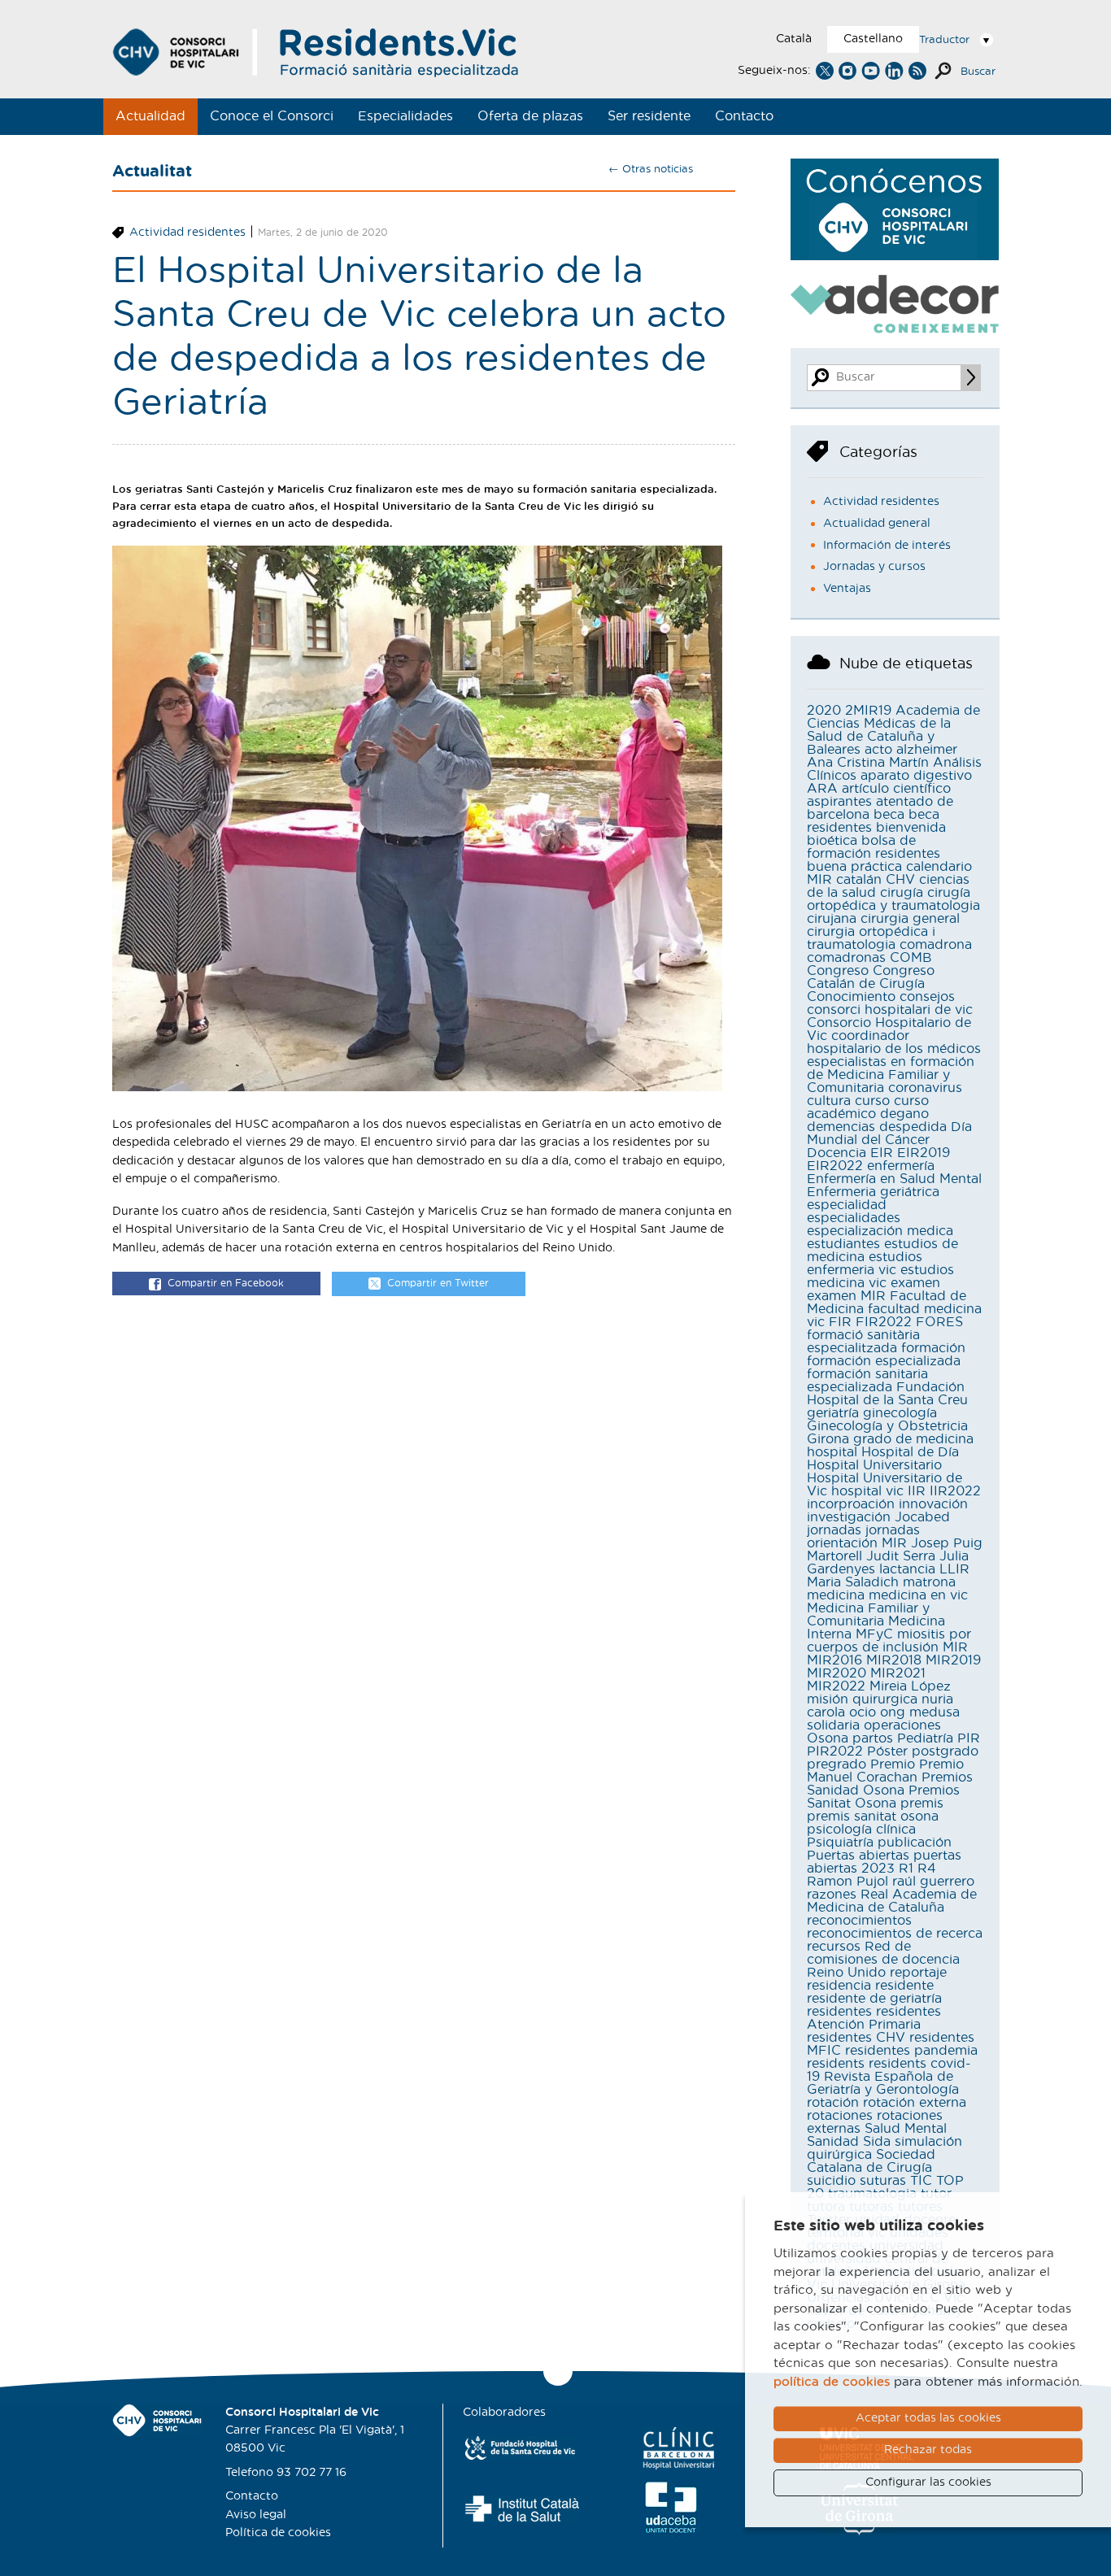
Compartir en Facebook (226, 1283)
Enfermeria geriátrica (873, 1192)
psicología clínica (861, 1830)
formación (933, 1348)
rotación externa (915, 2103)
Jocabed (922, 1517)
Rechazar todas (928, 2450)
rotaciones (840, 2116)
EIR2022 (835, 1166)
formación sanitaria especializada (867, 1381)
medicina (836, 1595)
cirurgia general (910, 919)
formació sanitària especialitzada (863, 1342)
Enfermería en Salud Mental (894, 1179)
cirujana (832, 919)
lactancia (907, 1569)
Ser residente (649, 116)
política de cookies (832, 2382)
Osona (828, 1738)
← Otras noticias (651, 170)
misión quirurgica (862, 1699)
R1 (906, 1869)
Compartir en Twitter (438, 1283)
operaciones (902, 1725)
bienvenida (911, 828)
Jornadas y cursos (874, 567)
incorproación (851, 1504)
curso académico (868, 1107)
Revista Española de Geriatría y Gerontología (883, 2083)
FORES (939, 1322)
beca (889, 815)
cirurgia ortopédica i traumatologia (871, 938)
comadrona (936, 945)
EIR (882, 1153)
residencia (839, 1986)
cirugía (902, 893)
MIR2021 (898, 1673)
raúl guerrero (933, 1882)
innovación (933, 1504)
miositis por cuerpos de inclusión (889, 1641)
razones (832, 1895)
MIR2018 (894, 1660)
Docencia (837, 1153)
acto (878, 750)
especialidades (854, 1218)
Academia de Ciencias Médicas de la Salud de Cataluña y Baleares (893, 730)
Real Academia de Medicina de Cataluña (892, 1901)
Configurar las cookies (928, 2482)
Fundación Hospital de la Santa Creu (887, 1394)
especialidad (847, 1205)
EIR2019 (924, 1153)
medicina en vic (918, 1595)
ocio (863, 1712)
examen (915, 1283)
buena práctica (854, 867)
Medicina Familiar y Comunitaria (868, 1615)
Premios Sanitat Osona (883, 1797)
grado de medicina (913, 1439)
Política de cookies (278, 2533)
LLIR (954, 1569)
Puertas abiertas (858, 1856)
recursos (834, 1947)
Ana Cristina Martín (868, 763)
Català (794, 39)
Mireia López (910, 1686)
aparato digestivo (916, 776)
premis (922, 1804)
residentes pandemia (911, 2051)
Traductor (944, 40)
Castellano (873, 39)
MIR (955, 1647)
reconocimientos (859, 1921)
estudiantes (843, 1244)
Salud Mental (906, 2129)
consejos (927, 997)
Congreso (838, 971)
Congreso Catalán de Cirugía (871, 977)
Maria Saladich (853, 1582)
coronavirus (925, 1088)
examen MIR (846, 1296)
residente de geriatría (874, 1999)
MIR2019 (953, 1660)
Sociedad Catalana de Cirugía (871, 2161)
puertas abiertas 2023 (884, 1862)
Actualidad (150, 116)
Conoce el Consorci (272, 116)
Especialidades (405, 116)
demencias (841, 1127)
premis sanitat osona (873, 1817)
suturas (883, 2181)
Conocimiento (851, 997)
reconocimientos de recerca (895, 1934)
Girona (828, 1439)
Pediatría (925, 1738)
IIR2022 (955, 1491)
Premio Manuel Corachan (885, 1771)
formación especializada (884, 1361)
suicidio (831, 2181)
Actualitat (152, 172)
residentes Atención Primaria (874, 2018)
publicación (915, 1843)
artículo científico (896, 789)
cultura (829, 1101)
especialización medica (880, 1231)
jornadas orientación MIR (863, 1537)
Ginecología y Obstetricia (887, 1426)
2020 (824, 711)
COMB (911, 958)
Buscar (978, 72)
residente (904, 1986)
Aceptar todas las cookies (928, 2418)
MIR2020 (837, 1673)
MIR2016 (834, 1660)
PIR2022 (835, 1751)
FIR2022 (884, 1322)
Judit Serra (901, 1556)
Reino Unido (846, 1973)
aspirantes (839, 802)
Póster (887, 1751)
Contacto (744, 116)
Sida (877, 2142)
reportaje (918, 1973)
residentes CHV (856, 2038)
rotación (833, 2103)
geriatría (833, 1413)
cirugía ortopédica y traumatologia (893, 899)
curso (872, 1101)
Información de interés (887, 546)
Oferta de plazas (530, 116)
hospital (832, 1452)
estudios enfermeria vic (865, 1264)
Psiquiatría (840, 1843)
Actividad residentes (187, 233)
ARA (822, 789)
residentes (839, 2012)
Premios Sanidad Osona (890, 1784)
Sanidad (833, 2142)
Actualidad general (877, 524)
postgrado (945, 1751)
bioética (832, 841)
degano (904, 1114)
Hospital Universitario (874, 1465)
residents (836, 2064)
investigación (849, 1517)
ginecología (900, 1413)
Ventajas (847, 589)
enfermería (901, 1166)
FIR (840, 1322)
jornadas (834, 1530)
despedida (913, 1127)
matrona (929, 1582)
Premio (893, 1764)
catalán (859, 880)
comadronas (846, 958)
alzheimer (927, 750)
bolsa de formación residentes (874, 847)
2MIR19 (868, 711)
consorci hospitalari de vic (890, 1010)
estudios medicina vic (880, 1277)
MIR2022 (836, 1686)
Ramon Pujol (847, 1882)
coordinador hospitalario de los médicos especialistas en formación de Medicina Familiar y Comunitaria (894, 1062)
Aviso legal (256, 2515)
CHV (900, 880)
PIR (969, 1738)
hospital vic (867, 1491)
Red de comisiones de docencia (883, 1953)
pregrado (837, 1764)
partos (873, 1738)
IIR (917, 1491)
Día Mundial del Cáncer (889, 1134)
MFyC (874, 1634)
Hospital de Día (910, 1452)
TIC (921, 2181)
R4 (927, 1869)
